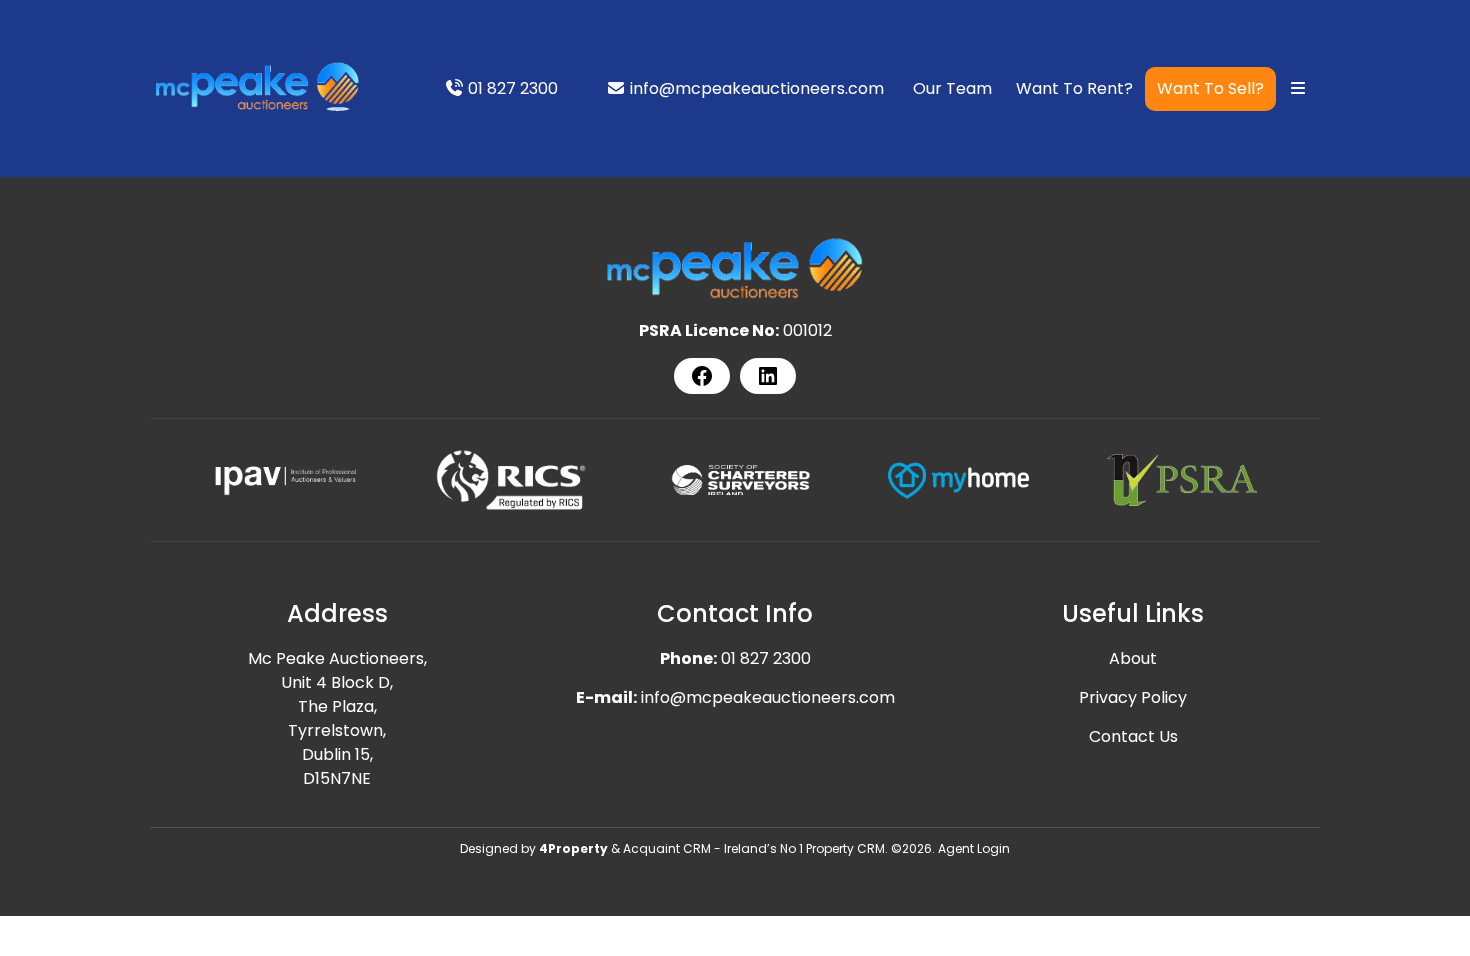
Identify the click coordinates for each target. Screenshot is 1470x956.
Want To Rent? (1074, 88)
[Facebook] (702, 376)
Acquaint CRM (667, 848)
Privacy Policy (1133, 697)
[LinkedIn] (768, 376)
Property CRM (845, 848)
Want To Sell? (1210, 88)
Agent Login (974, 848)
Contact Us (1133, 736)
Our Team (952, 88)
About (1133, 658)
